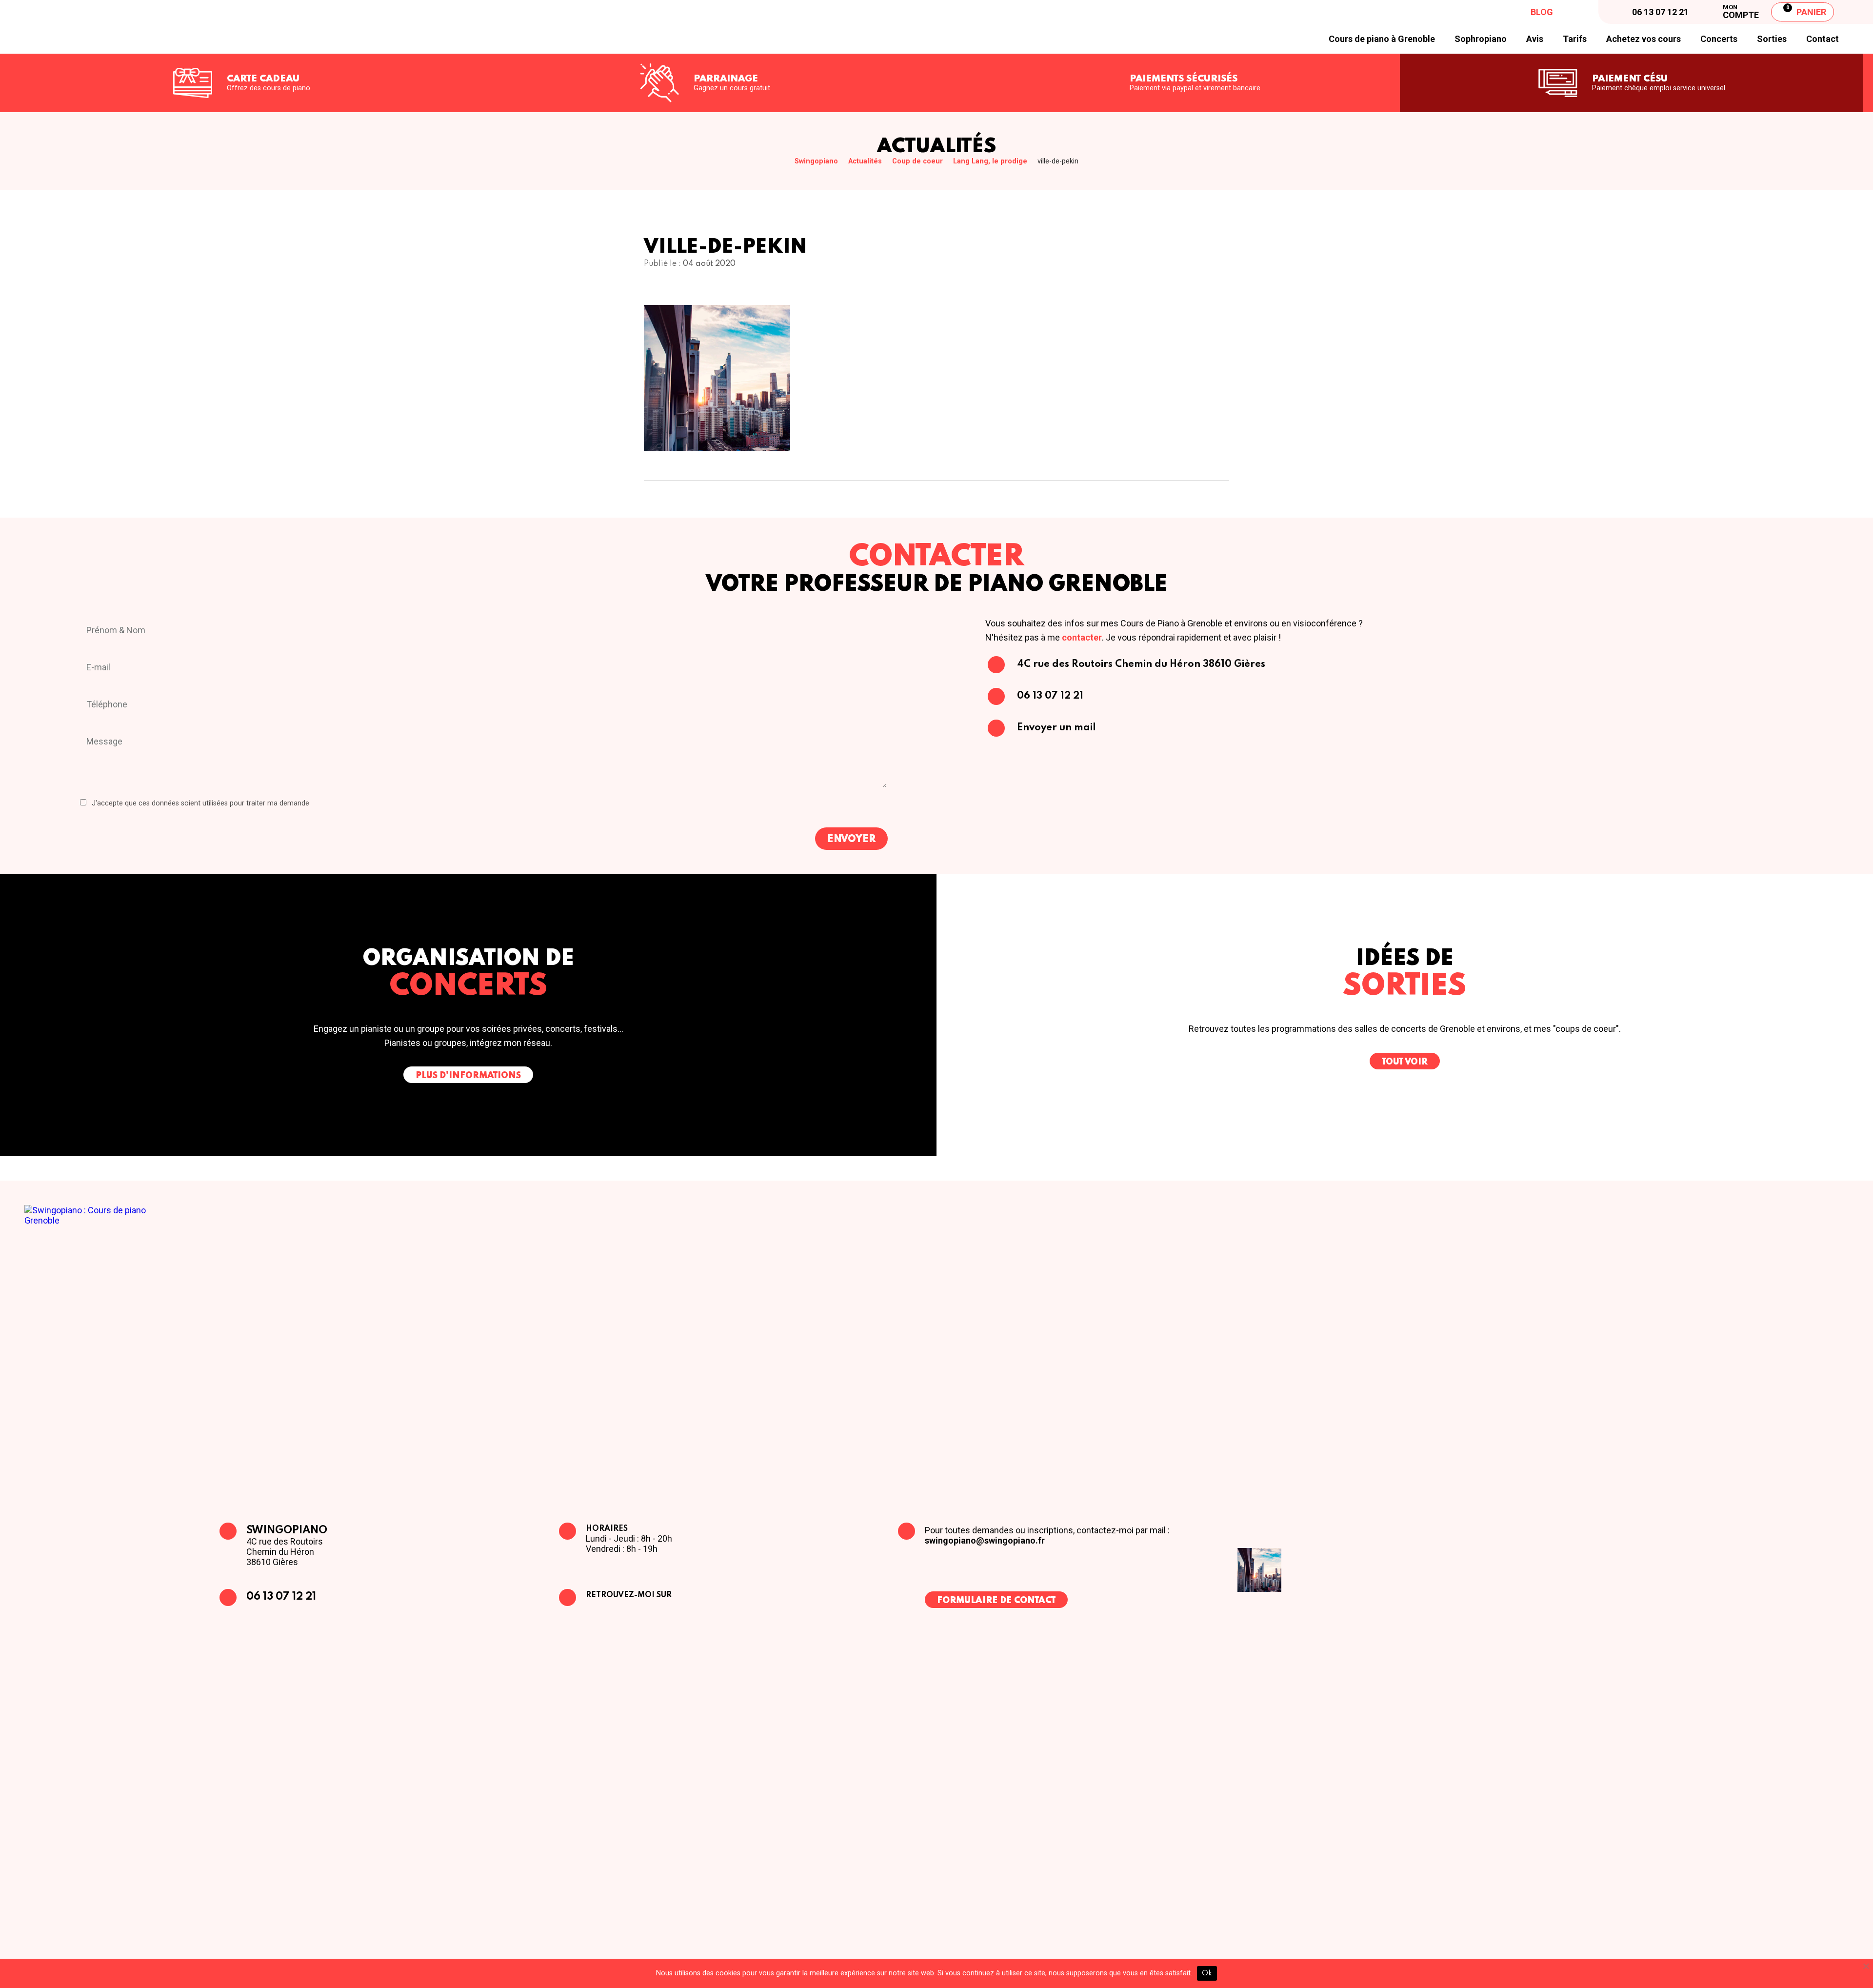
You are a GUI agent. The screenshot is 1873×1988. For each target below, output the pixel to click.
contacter (1082, 637)
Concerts (1719, 39)
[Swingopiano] (118, 27)
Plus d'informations (468, 1076)
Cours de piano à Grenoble (1382, 39)
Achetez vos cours (1644, 39)
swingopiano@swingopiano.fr (985, 1540)
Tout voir (1405, 1062)
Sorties (1772, 39)
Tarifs (1575, 39)
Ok (1207, 1973)
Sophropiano (1481, 39)
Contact (1823, 39)
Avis (1535, 39)
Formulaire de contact (996, 1601)
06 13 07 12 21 (281, 1597)
